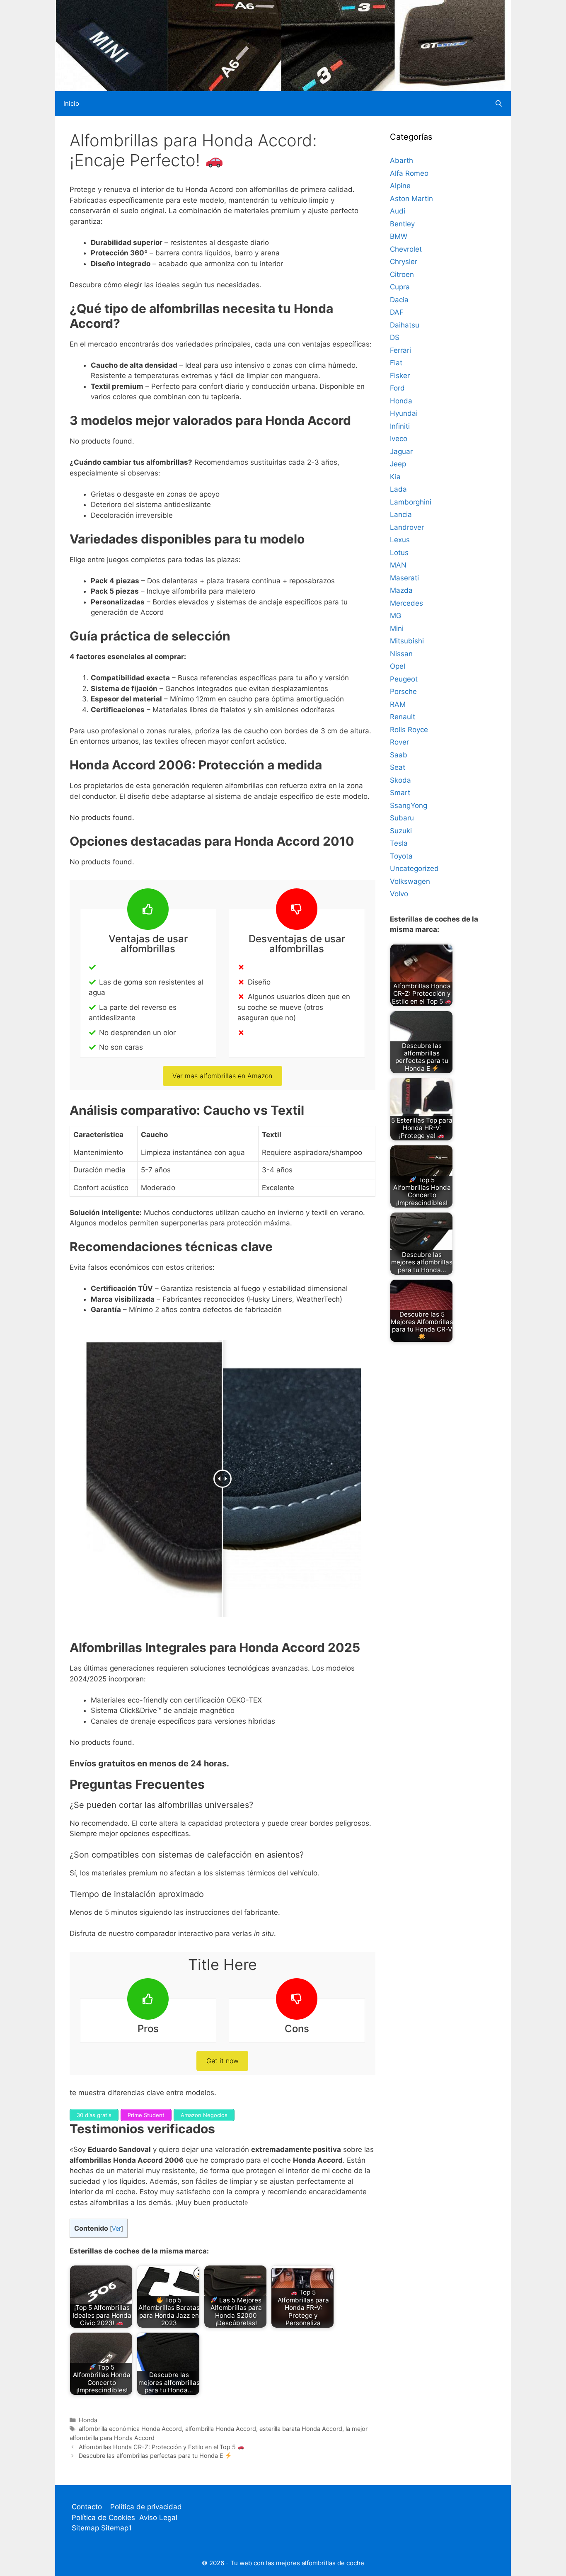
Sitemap (86, 2528)
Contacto (87, 2507)
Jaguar (401, 451)
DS (395, 337)
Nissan (401, 654)
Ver (116, 2229)
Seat (398, 767)
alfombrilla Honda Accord (221, 2429)
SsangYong (409, 805)
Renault (403, 717)
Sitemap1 (116, 2528)
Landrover (407, 527)
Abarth (402, 160)
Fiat (396, 363)
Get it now (223, 2061)
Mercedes (406, 603)
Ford (397, 388)
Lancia (401, 514)
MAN (398, 565)
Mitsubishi (407, 641)
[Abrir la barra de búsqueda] (499, 104)
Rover (399, 742)
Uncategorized (414, 868)
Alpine (400, 186)
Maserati (404, 578)
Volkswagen (410, 881)
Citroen (402, 274)
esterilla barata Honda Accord (301, 2429)
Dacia (399, 300)
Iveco (399, 439)
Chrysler (404, 262)
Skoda (400, 780)
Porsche (403, 691)
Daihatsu (405, 325)
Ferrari (400, 350)
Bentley (402, 224)
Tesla (399, 843)
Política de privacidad (146, 2507)
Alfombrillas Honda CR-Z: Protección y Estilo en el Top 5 (158, 2447)
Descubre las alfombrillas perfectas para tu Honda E (152, 2456)
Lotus (399, 553)
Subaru (402, 818)
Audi (398, 211)
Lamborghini (411, 502)
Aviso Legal (158, 2518)
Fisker (400, 376)
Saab (399, 755)
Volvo (399, 894)
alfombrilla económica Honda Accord (130, 2429)
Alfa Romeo (409, 173)
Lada (398, 489)
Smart (400, 793)
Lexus (400, 540)
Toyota (401, 856)
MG (396, 616)
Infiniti (400, 426)
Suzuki (401, 831)
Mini (397, 628)
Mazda (401, 590)
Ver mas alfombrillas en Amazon (222, 1076)
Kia (395, 477)
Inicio (71, 103)
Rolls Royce (409, 730)
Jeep (398, 464)
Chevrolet (406, 249)
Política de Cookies (103, 2518)
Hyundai (404, 413)
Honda (88, 2420)
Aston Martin (411, 199)
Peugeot (404, 679)
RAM (398, 704)
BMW (399, 236)
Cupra (400, 287)
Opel (398, 666)
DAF (397, 312)
